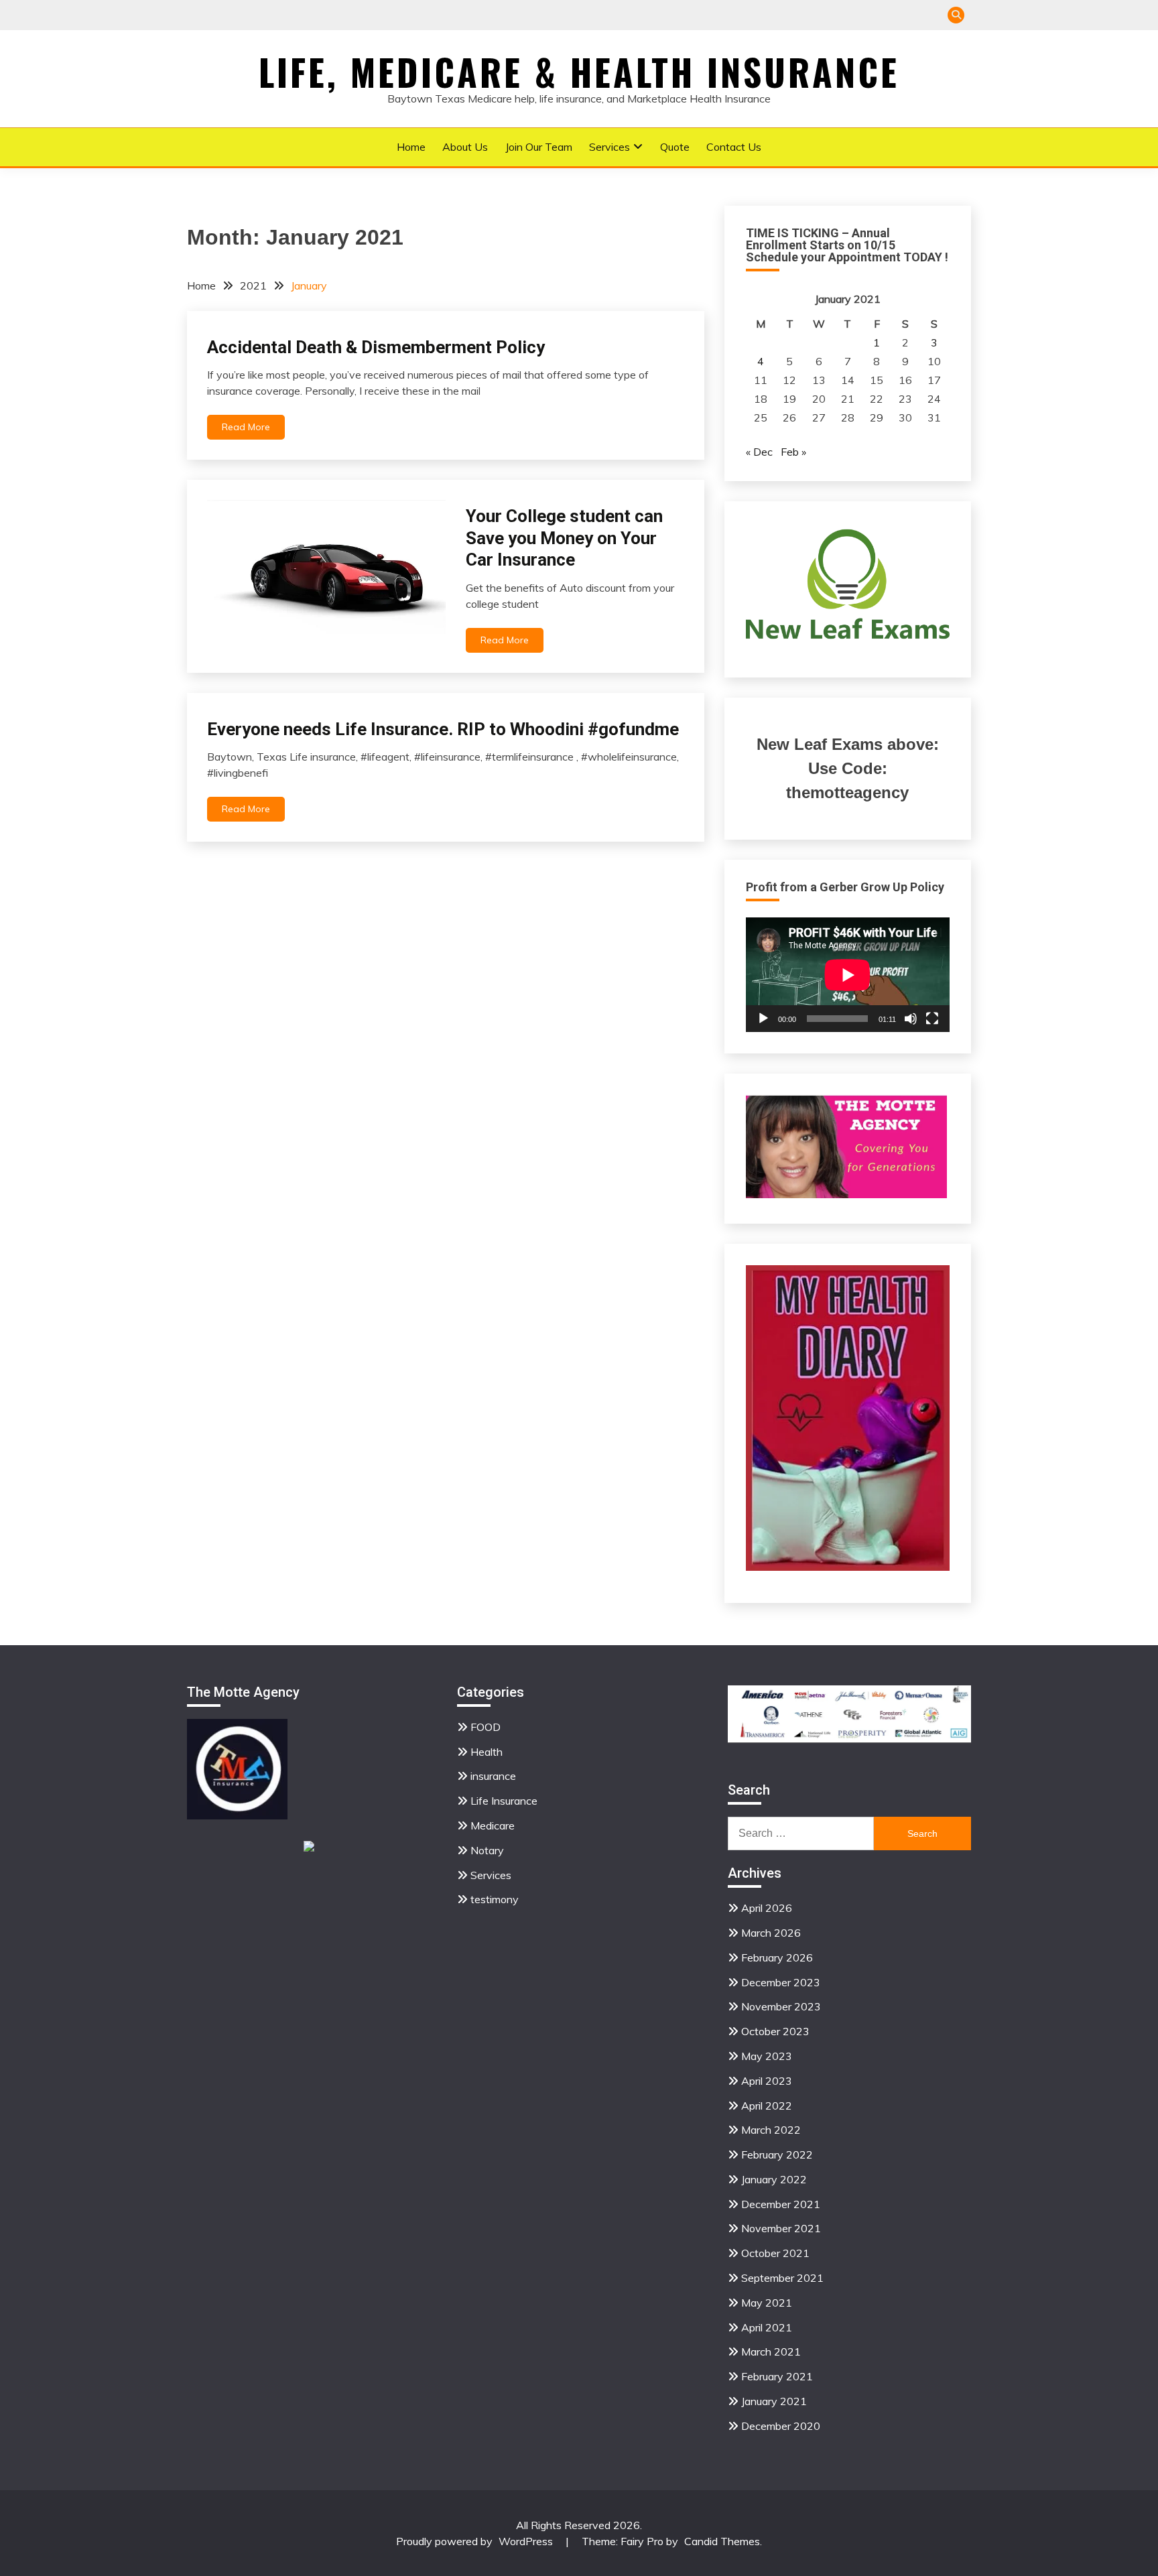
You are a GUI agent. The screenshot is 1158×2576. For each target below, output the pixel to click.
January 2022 (774, 2179)
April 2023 (767, 2081)
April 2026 (767, 1908)
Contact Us (734, 147)
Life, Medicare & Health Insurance (579, 72)
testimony (495, 1899)
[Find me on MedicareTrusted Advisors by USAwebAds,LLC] (309, 1848)
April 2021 (767, 2327)
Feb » (793, 452)
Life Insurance (504, 1801)
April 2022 (767, 2106)
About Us (465, 147)
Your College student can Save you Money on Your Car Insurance (564, 538)
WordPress (526, 2541)
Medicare (493, 1825)
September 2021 (782, 2278)
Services (609, 147)
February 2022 (777, 2154)
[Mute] (911, 1019)
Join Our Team (539, 147)
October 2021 (775, 2253)
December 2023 (781, 1982)
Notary (487, 1850)
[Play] (763, 1019)
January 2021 (774, 2401)
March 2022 (771, 2130)
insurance (493, 1776)
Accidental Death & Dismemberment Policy (376, 347)
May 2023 (767, 2056)
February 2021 (777, 2376)
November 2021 (781, 2228)
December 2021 (781, 2204)
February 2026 (777, 1957)
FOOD (486, 1727)
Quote (675, 147)
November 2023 (781, 2006)
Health (487, 1752)
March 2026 (771, 1933)
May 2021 (767, 2303)
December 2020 (781, 2426)
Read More (246, 427)
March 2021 (771, 2352)
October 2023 (775, 2031)
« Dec (759, 452)
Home (411, 147)
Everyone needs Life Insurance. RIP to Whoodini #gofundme (443, 729)
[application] (848, 975)
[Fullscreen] (932, 1019)
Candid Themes (722, 2541)
